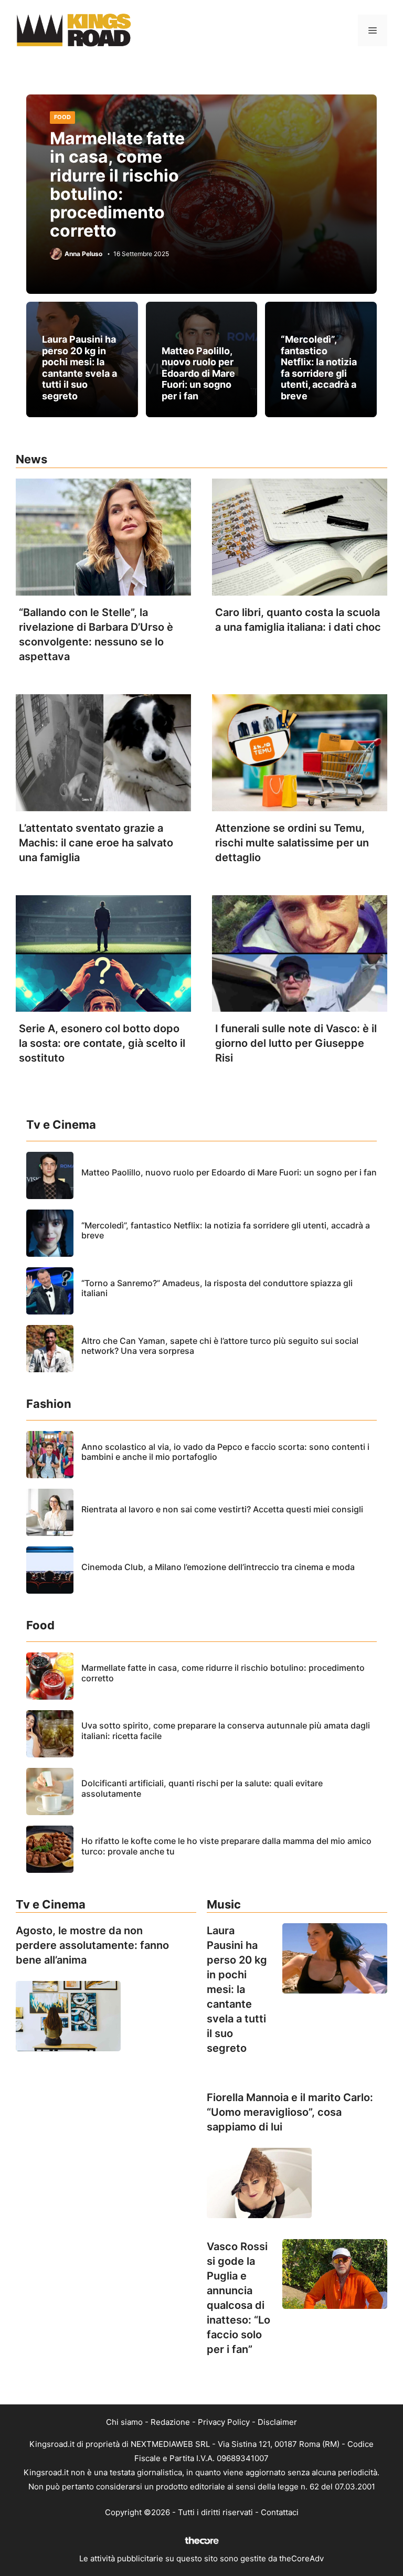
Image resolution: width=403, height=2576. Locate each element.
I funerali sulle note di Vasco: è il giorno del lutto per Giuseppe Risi (296, 1043)
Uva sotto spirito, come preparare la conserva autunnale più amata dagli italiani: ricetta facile (226, 1730)
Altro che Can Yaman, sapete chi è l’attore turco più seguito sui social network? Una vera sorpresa (220, 1346)
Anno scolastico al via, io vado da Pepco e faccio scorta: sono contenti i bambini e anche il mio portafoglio (225, 1452)
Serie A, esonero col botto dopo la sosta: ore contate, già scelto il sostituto (102, 1043)
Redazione (170, 2422)
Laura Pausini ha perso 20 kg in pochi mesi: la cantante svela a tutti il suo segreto (79, 368)
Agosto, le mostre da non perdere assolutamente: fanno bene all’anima (92, 1945)
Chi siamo (124, 2422)
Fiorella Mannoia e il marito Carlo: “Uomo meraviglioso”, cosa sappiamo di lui (290, 2112)
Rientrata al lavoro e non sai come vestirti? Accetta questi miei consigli (222, 1509)
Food (62, 117)
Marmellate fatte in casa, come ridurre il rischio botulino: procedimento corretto (117, 184)
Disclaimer (277, 2422)
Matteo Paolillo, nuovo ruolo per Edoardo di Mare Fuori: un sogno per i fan (198, 373)
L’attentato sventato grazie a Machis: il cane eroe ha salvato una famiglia (96, 843)
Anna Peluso (83, 254)
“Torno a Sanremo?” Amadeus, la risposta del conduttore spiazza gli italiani (217, 1288)
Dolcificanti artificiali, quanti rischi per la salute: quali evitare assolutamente (202, 1788)
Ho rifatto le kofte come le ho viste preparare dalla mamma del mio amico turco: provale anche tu (226, 1846)
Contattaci (280, 2512)
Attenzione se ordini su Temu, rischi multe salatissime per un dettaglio (292, 843)
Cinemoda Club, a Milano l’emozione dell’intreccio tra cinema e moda (218, 1567)
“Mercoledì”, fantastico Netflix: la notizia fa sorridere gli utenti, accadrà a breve (319, 368)
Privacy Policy (224, 2422)
